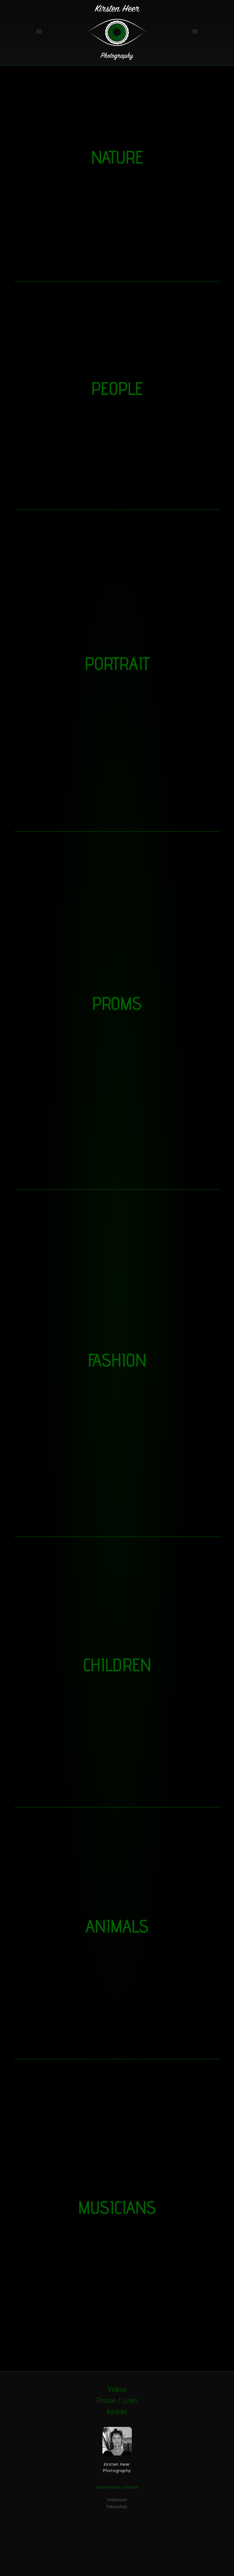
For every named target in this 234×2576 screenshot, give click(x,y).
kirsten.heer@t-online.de (117, 2487)
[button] (39, 31)
